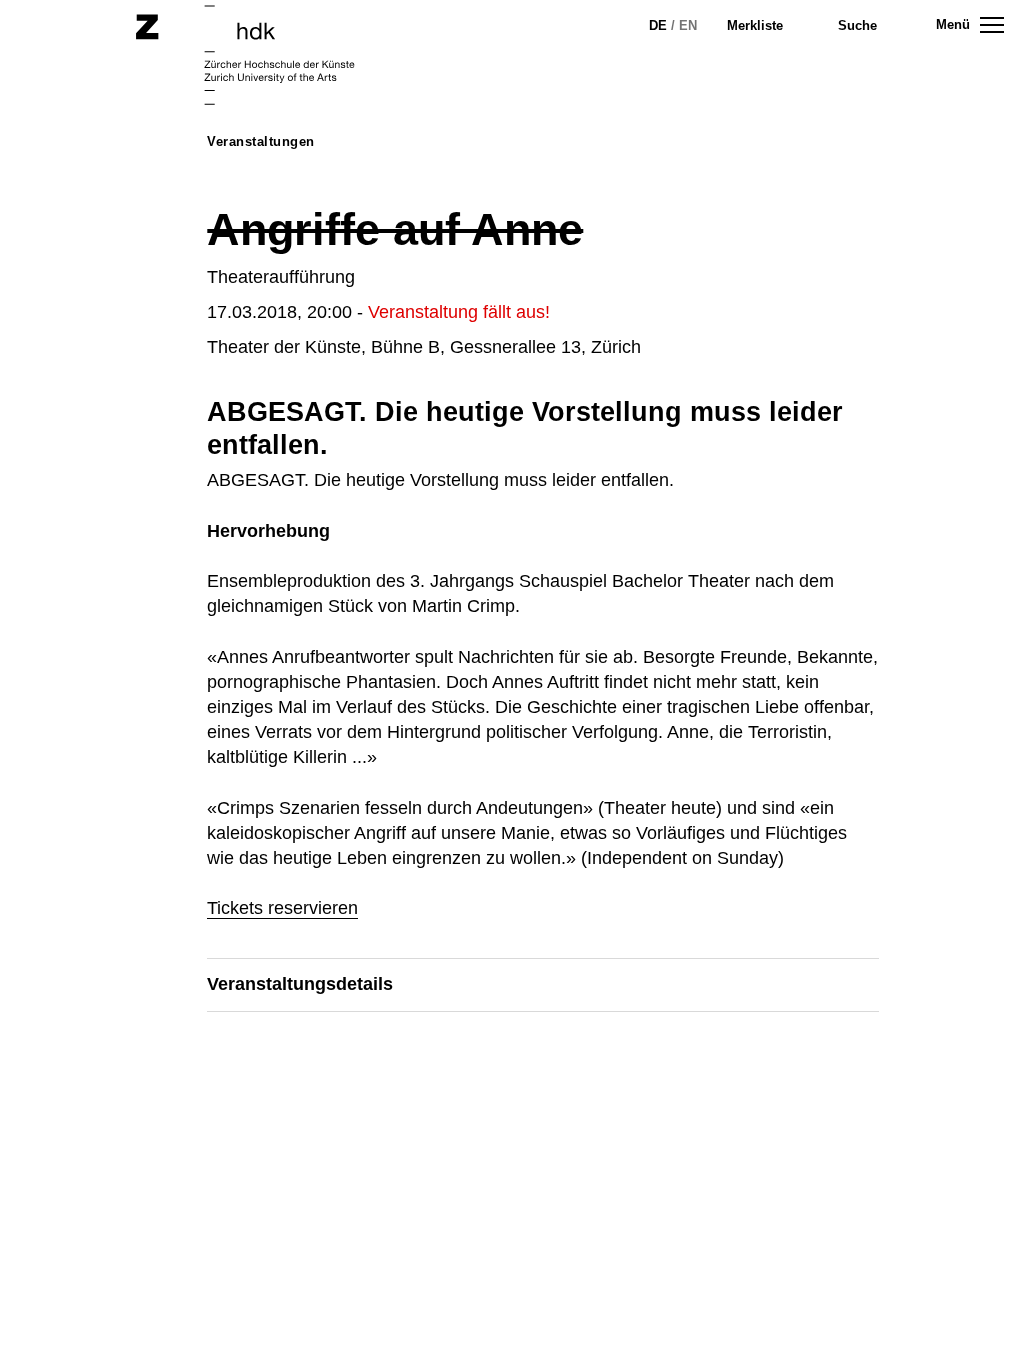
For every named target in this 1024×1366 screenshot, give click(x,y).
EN (688, 25)
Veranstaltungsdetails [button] (300, 984)
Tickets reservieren (282, 908)
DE (658, 25)
